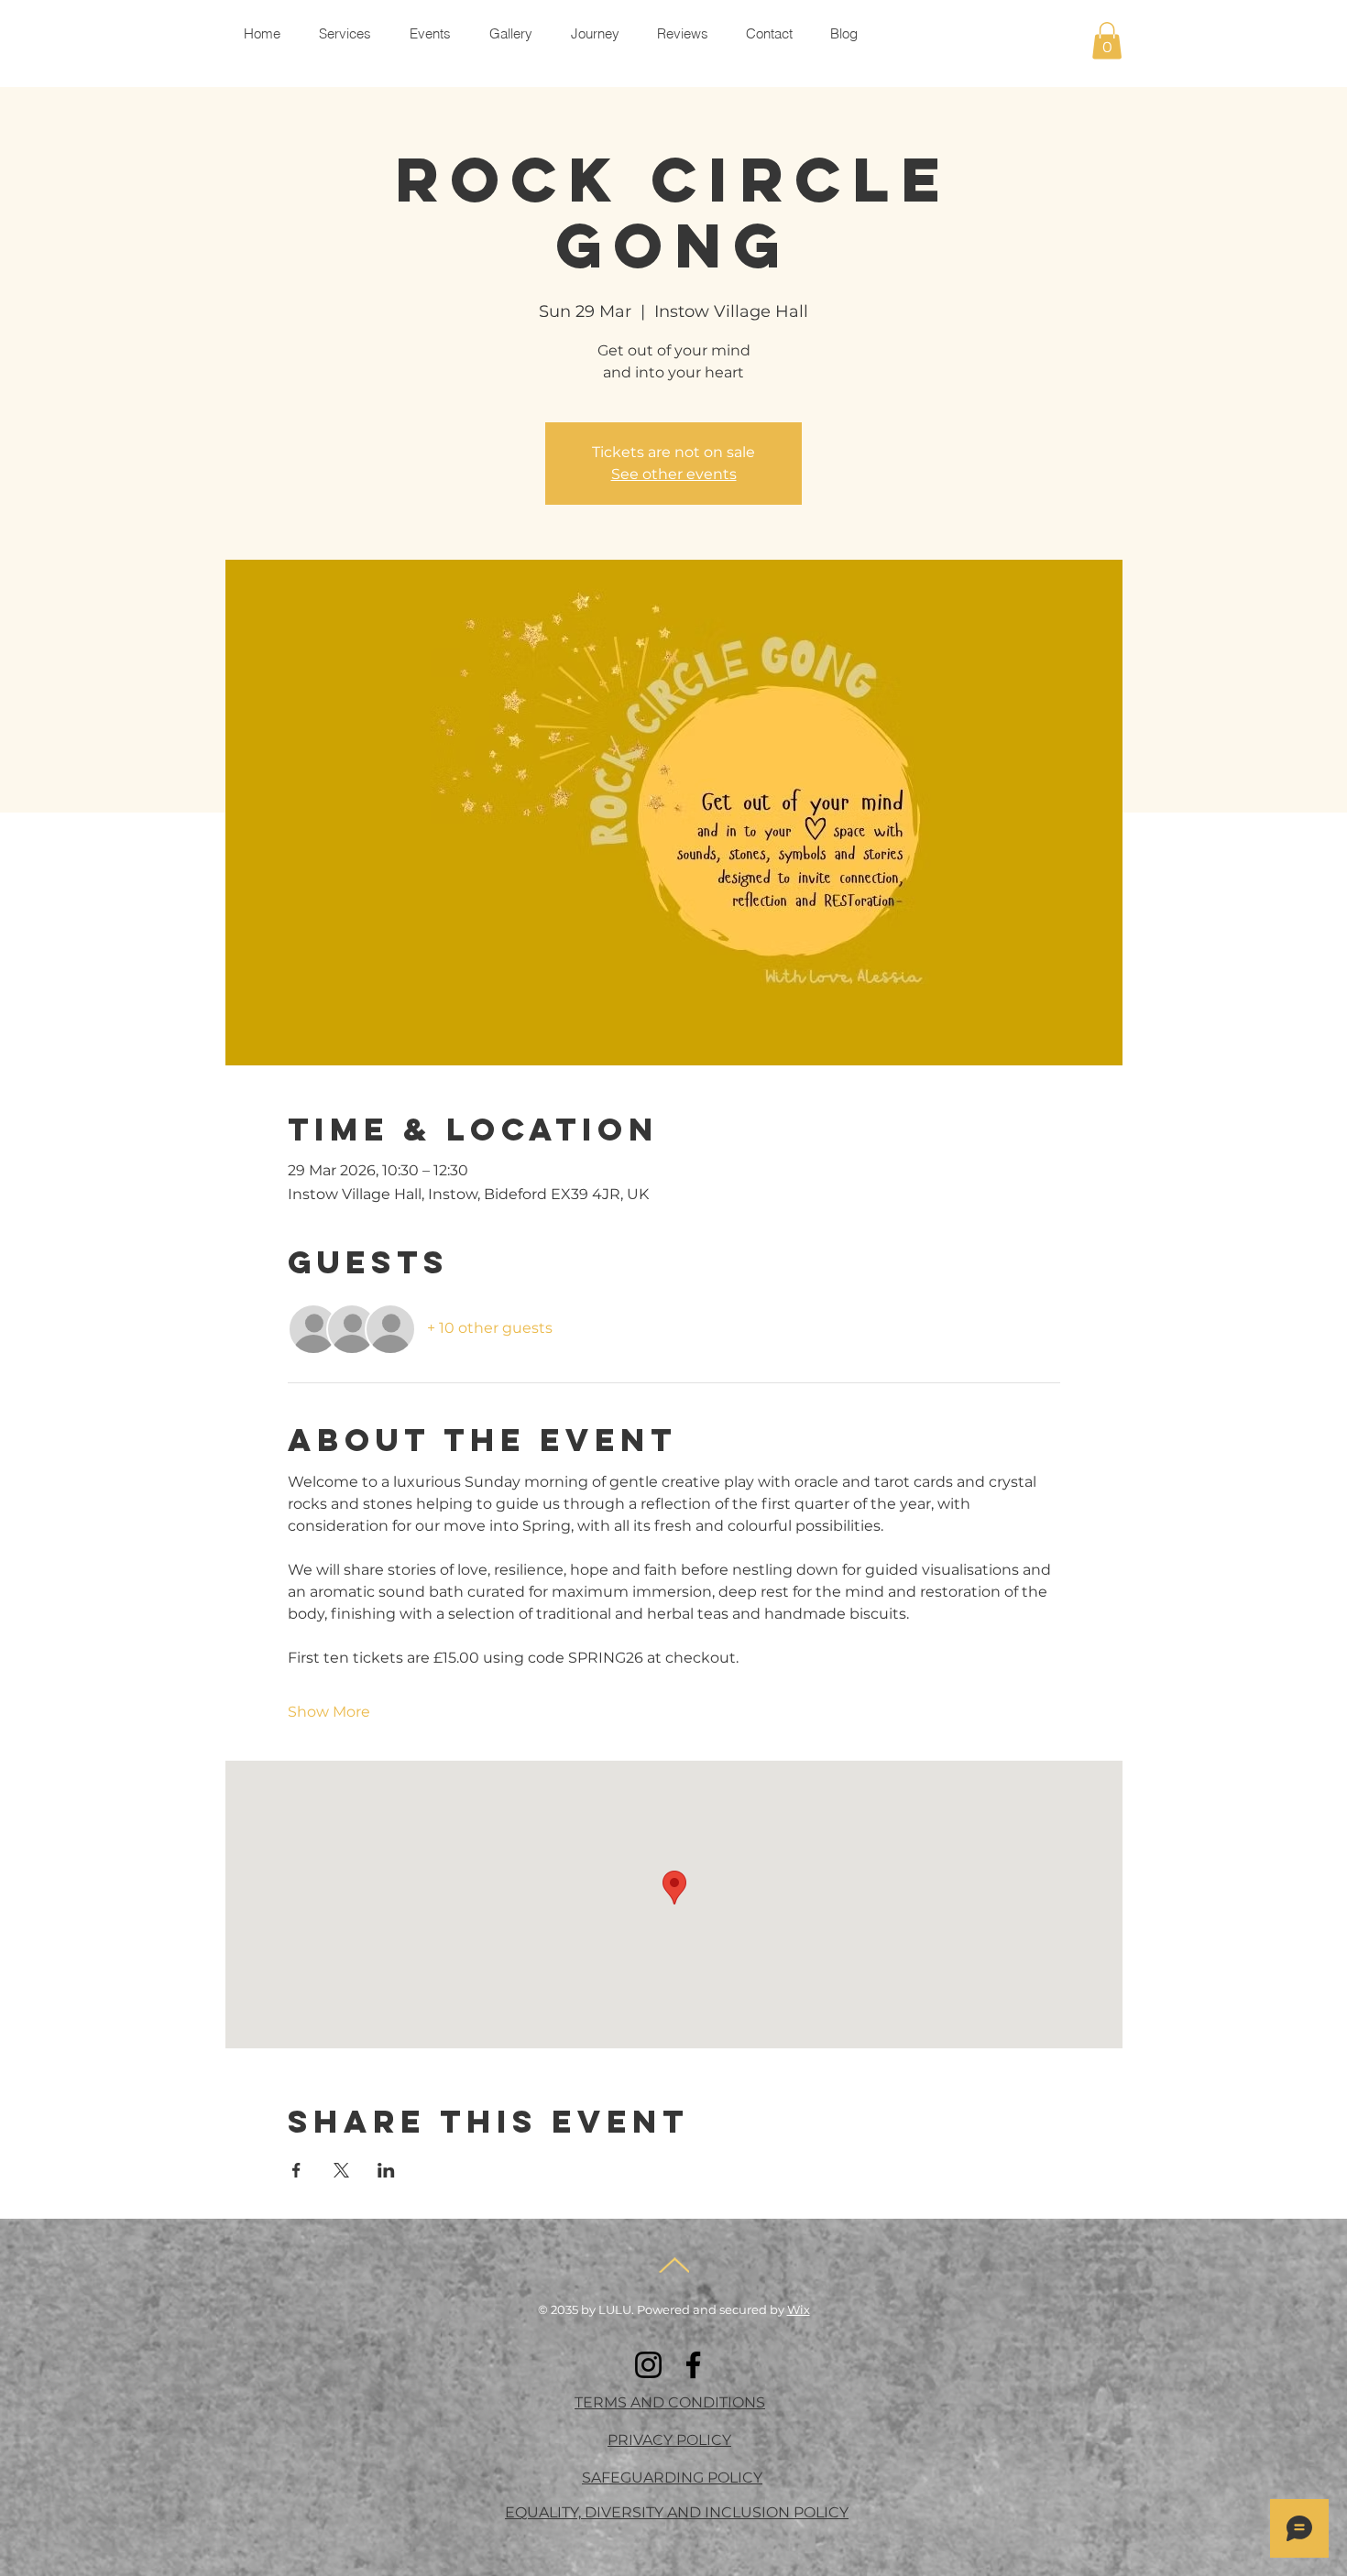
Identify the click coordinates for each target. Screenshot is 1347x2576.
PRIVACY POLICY (669, 2440)
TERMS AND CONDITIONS (670, 2402)
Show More (329, 1712)
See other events (674, 474)
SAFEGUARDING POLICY (672, 2478)
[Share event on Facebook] (296, 2170)
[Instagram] (648, 2365)
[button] (1107, 41)
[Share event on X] (341, 2170)
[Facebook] (693, 2365)
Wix (799, 2309)
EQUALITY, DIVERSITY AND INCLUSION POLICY (677, 2512)
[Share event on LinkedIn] (386, 2170)
